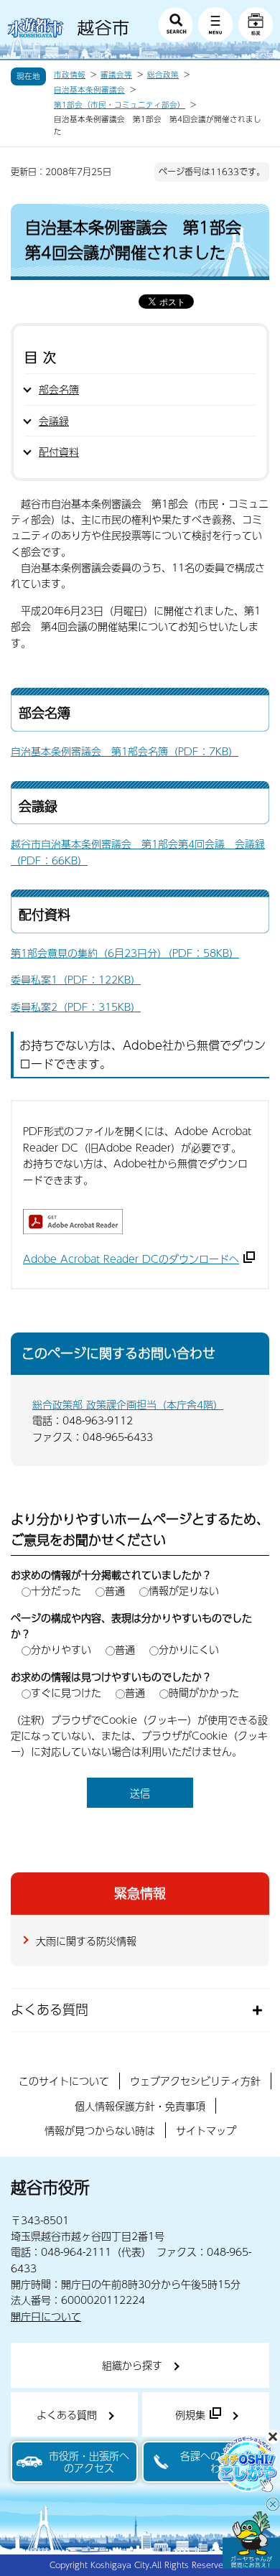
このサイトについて (64, 2081)
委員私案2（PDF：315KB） (76, 1007)
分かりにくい (189, 1649)
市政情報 (70, 75)
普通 (115, 1590)
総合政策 (163, 75)
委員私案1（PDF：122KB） (76, 979)
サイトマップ (206, 2130)
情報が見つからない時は (100, 2130)
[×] (251, 2540)
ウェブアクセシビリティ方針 (195, 2081)
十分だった (56, 1590)
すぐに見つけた (66, 1692)
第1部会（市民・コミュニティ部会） (120, 105)
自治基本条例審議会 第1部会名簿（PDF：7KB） (125, 751)
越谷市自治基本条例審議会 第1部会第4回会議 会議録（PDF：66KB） (138, 851)
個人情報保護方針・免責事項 (140, 2106)
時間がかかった (204, 1692)
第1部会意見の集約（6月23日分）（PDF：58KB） (125, 953)
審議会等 (116, 75)
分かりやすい (61, 1649)
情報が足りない (184, 1590)
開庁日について (46, 2316)
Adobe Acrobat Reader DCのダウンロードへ (131, 1259)
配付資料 (59, 452)
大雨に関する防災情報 (86, 1941)
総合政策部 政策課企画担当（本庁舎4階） (128, 1404)
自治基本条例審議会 (89, 90)
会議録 (54, 421)
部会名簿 (59, 389)
